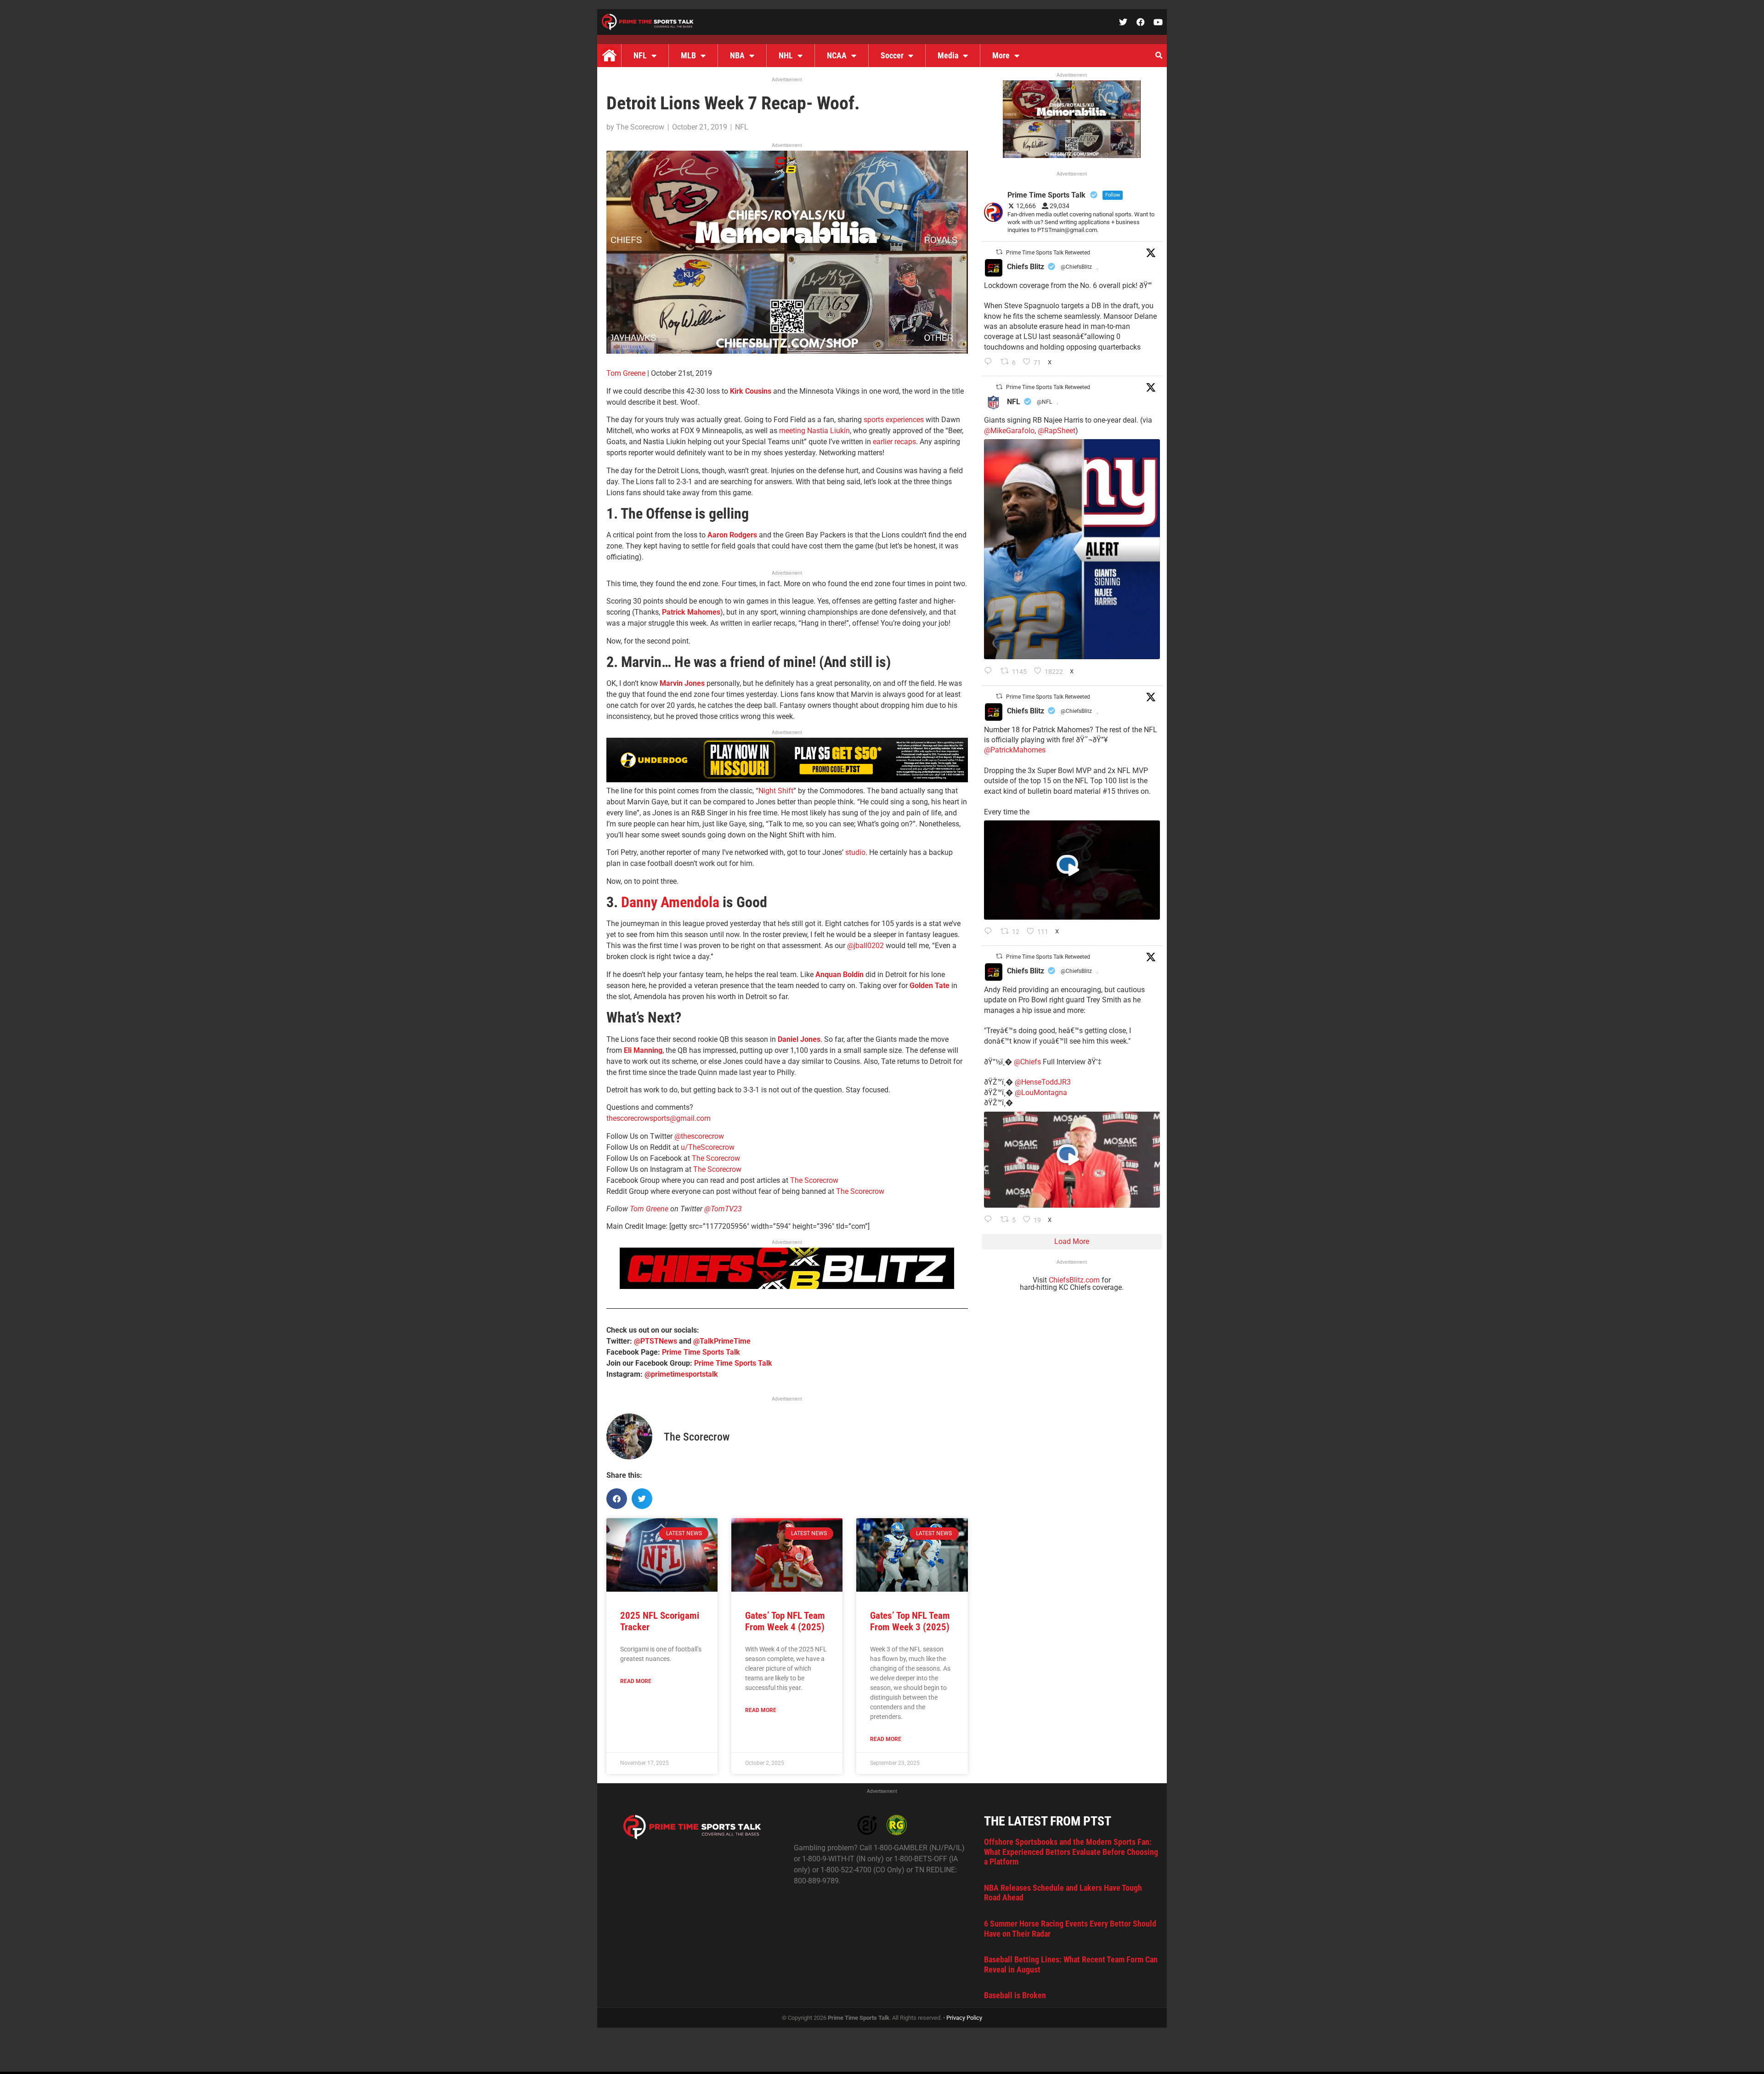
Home (609, 56)
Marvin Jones (682, 683)
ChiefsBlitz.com (1074, 1280)
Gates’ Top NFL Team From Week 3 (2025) (910, 1621)
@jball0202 (865, 946)
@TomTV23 (723, 1209)
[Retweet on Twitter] (999, 252)
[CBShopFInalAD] (787, 351)
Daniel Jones (799, 1039)
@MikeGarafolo (1009, 431)
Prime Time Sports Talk (701, 1352)
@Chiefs (1027, 1062)
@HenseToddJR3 (1043, 1082)
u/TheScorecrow (708, 1147)
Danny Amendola (670, 902)
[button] (1159, 56)
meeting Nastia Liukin (814, 431)
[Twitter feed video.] (1072, 870)
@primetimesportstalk (681, 1374)
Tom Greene (626, 373)
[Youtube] (1158, 22)
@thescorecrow (699, 1136)
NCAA (837, 55)
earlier (883, 442)
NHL (786, 55)
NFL (640, 55)
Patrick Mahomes (691, 612)
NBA (737, 55)
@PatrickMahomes (1015, 750)
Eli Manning (643, 1050)
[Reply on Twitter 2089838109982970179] (990, 362)
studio (855, 852)
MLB (688, 55)
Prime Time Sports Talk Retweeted (1048, 253)
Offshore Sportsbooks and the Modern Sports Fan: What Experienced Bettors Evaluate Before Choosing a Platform (1071, 1852)
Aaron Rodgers (732, 535)
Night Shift (776, 791)
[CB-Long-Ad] (787, 1286)
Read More (636, 1681)
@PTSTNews (656, 1341)
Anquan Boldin (840, 975)
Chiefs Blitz (1026, 267)
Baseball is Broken (1015, 1995)
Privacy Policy (964, 2018)
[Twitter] (1123, 22)
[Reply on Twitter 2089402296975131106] (990, 1220)
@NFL (1044, 402)
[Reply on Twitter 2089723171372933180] (990, 932)
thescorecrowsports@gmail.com (659, 1118)
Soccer (892, 55)
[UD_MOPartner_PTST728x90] (787, 780)
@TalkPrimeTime (722, 1341)
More (1001, 55)
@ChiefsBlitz (1076, 267)
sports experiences (894, 420)
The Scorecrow (716, 1158)
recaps (905, 442)
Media (948, 55)
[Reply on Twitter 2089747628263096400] (990, 672)
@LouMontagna (1041, 1093)
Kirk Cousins (751, 391)
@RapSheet (1057, 431)
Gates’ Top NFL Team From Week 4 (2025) (785, 1621)
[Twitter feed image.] (1072, 549)
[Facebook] (1141, 22)
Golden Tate (930, 986)
